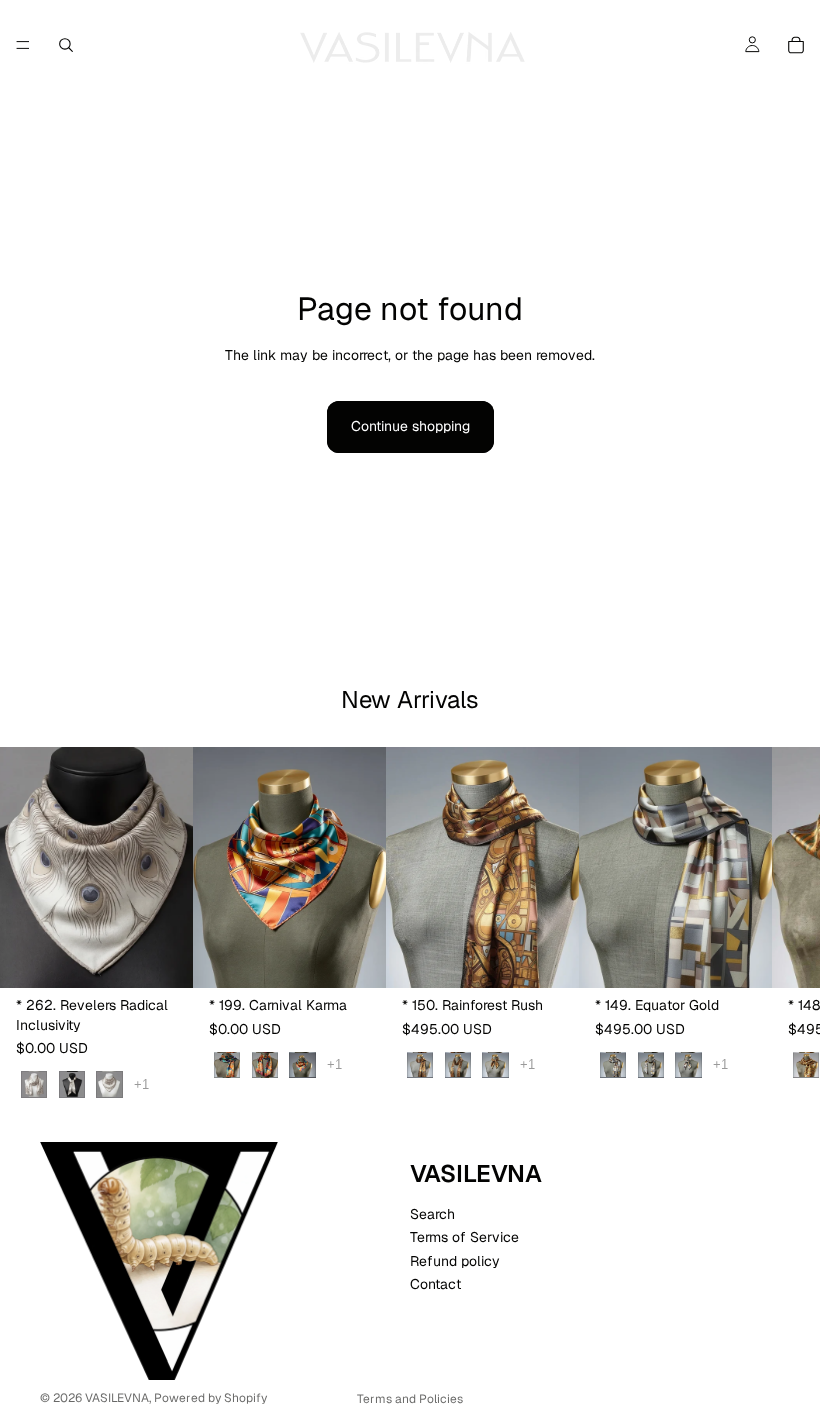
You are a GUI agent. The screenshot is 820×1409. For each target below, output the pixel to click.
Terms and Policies (410, 1399)
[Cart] (796, 45)
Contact (435, 1284)
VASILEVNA (117, 1398)
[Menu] (23, 45)
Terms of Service (464, 1237)
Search (432, 1214)
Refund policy (455, 1261)
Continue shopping (410, 426)
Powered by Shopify (210, 1398)
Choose (179, 957)
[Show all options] (141, 1084)
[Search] (66, 45)
